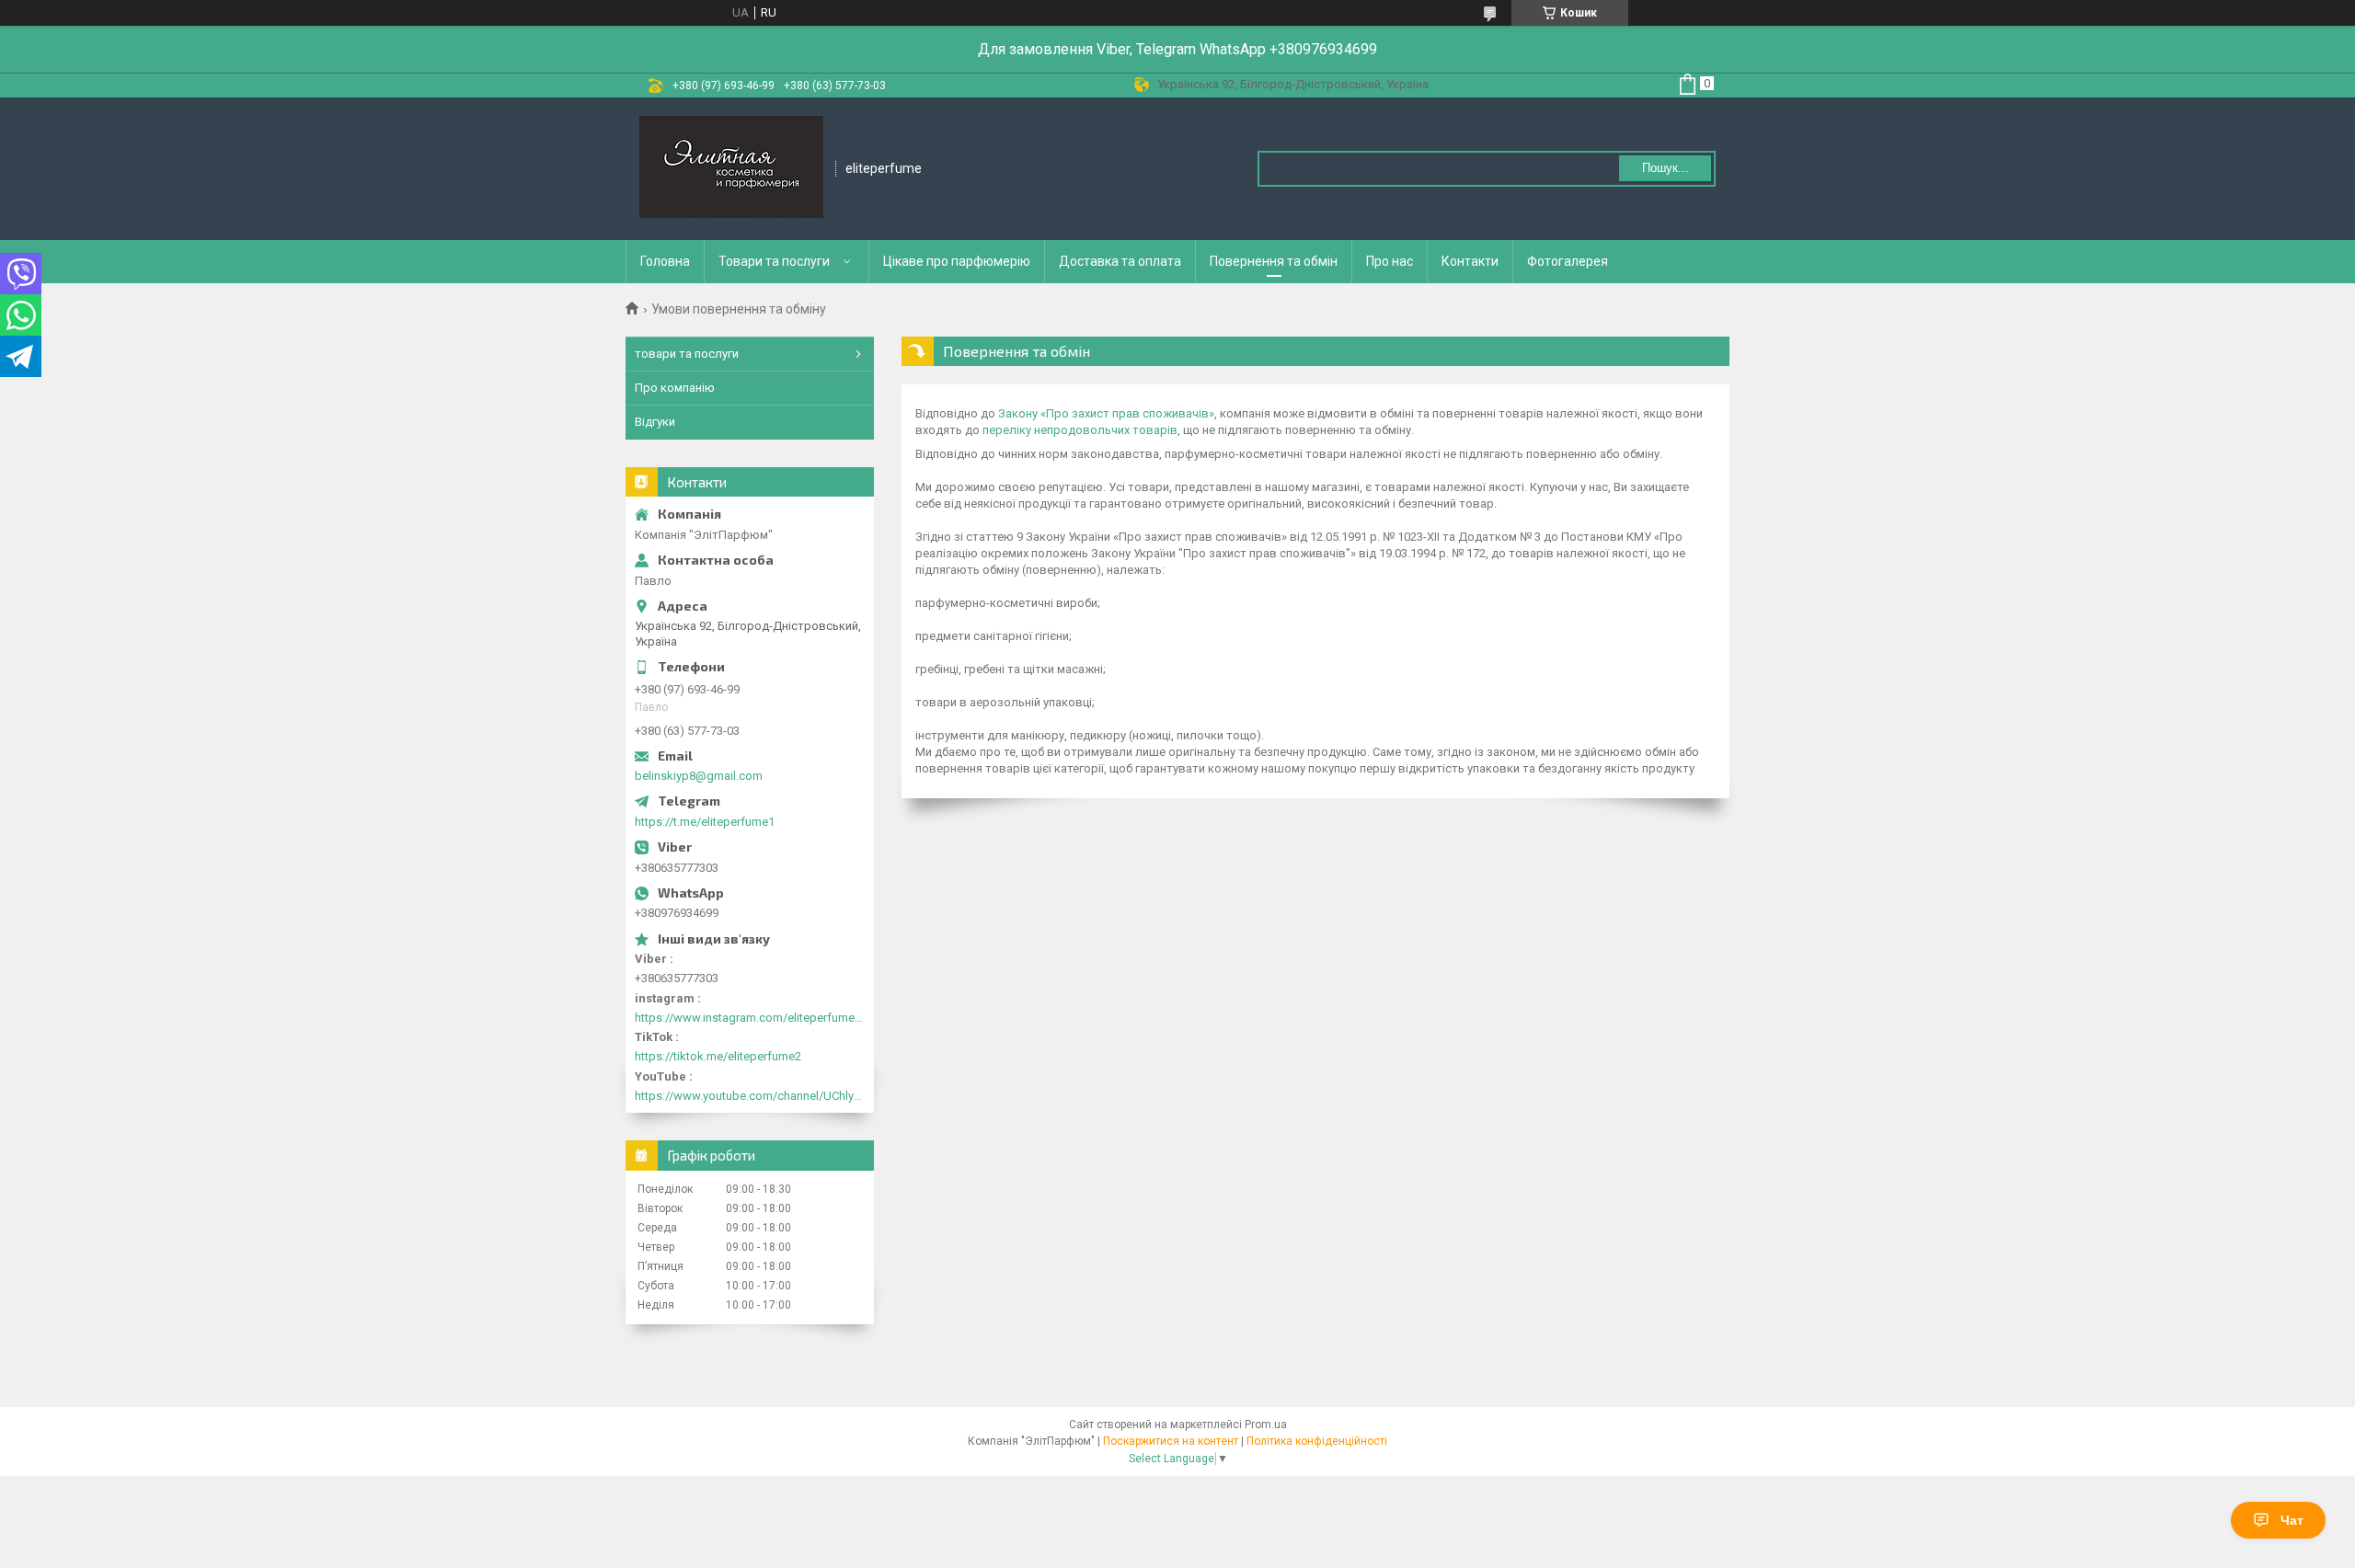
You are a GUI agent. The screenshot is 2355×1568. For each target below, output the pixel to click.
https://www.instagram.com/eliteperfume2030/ (750, 1018)
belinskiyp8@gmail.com (699, 776)
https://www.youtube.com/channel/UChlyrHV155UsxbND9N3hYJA (750, 1096)
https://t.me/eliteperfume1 (705, 822)
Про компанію (675, 388)
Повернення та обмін (1274, 261)
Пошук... (1666, 168)
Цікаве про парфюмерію (957, 261)
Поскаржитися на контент (1171, 1441)
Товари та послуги (774, 261)
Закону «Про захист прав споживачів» (1106, 413)
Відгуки (655, 422)
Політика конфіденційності (1317, 1441)
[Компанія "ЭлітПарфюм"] (731, 169)
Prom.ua (1266, 1425)
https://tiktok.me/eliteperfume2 (718, 1056)
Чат (2292, 1520)
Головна (665, 261)
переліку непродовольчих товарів (1080, 430)
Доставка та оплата (1120, 261)
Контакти (1470, 261)
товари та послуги (687, 354)
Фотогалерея (1568, 261)
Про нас (1390, 261)
